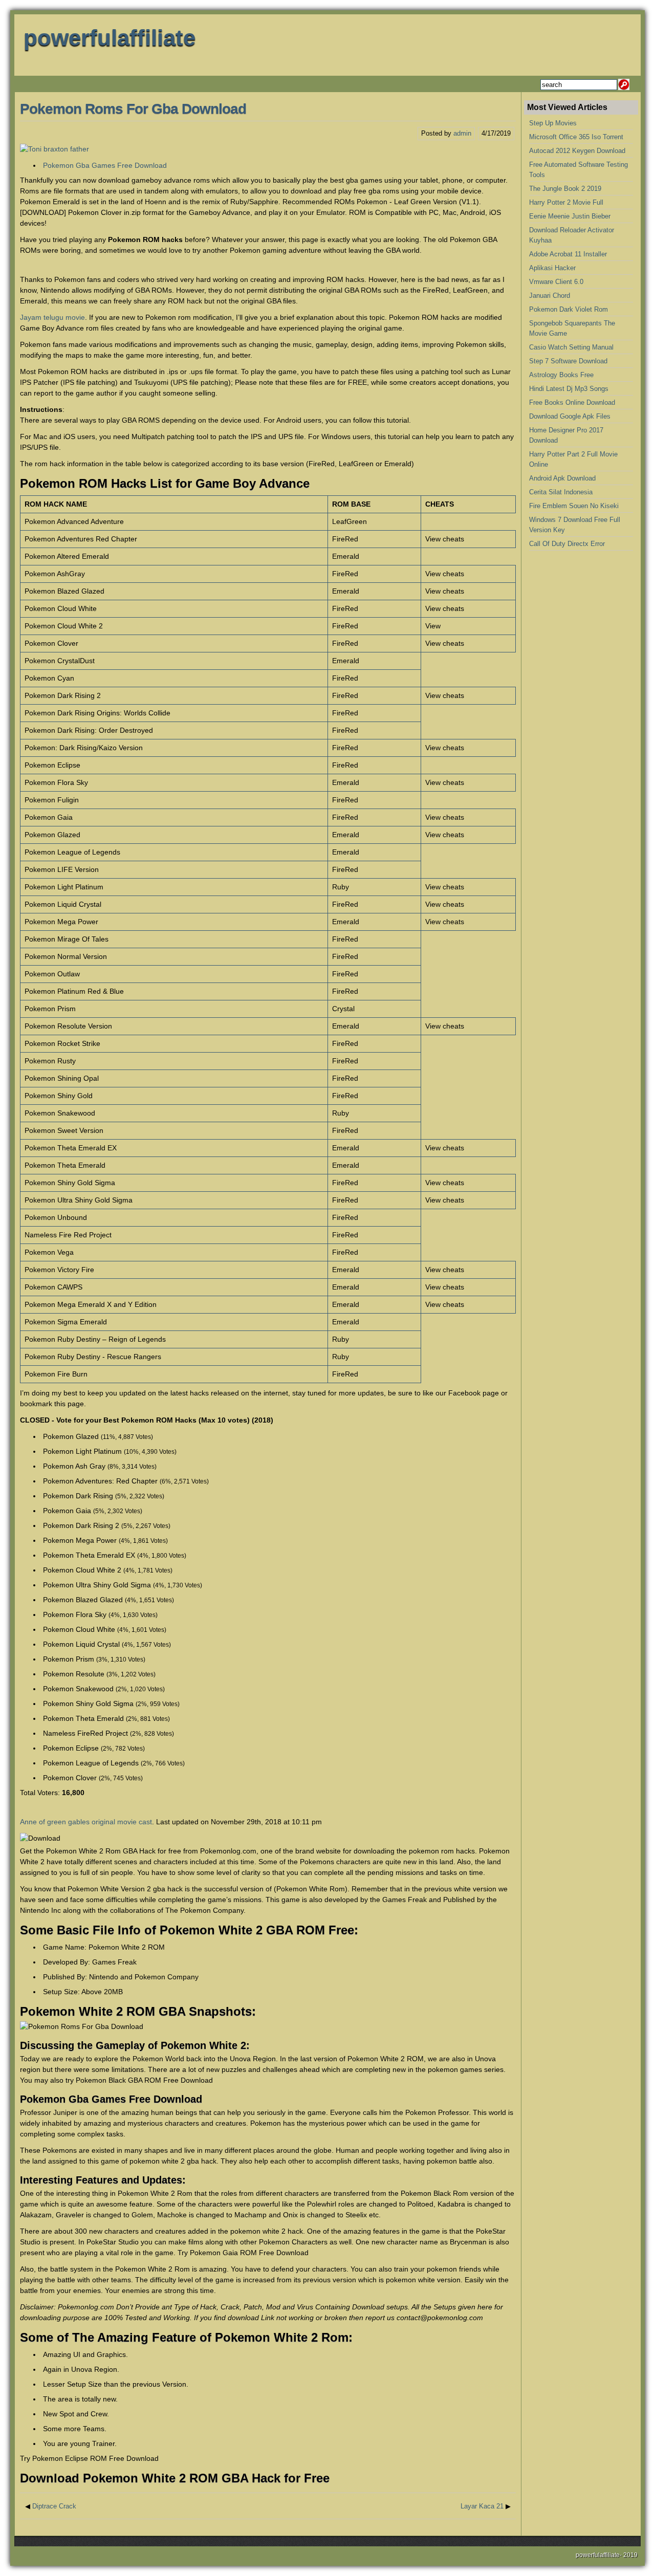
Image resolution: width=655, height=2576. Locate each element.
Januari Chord (550, 296)
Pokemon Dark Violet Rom (569, 309)
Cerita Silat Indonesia (561, 492)
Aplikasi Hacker (552, 268)
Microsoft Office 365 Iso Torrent (576, 137)
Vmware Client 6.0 (556, 282)
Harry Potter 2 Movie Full (566, 202)
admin (462, 133)
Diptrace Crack (54, 2506)
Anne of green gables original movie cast (86, 1822)
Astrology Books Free (561, 375)
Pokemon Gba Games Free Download (105, 165)
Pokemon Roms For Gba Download (133, 109)
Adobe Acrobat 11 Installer (568, 254)
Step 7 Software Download (568, 361)
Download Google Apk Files (570, 416)
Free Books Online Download (572, 402)
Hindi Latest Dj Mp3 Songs (569, 389)
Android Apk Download (562, 478)
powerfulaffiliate (110, 38)
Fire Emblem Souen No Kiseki (574, 506)
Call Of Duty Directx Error (567, 544)
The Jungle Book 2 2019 (565, 189)
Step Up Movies (553, 123)
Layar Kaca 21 (482, 2506)
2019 (630, 2555)
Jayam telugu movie (52, 317)
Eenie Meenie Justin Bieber (570, 216)
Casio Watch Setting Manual (571, 347)
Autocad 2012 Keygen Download (577, 151)
